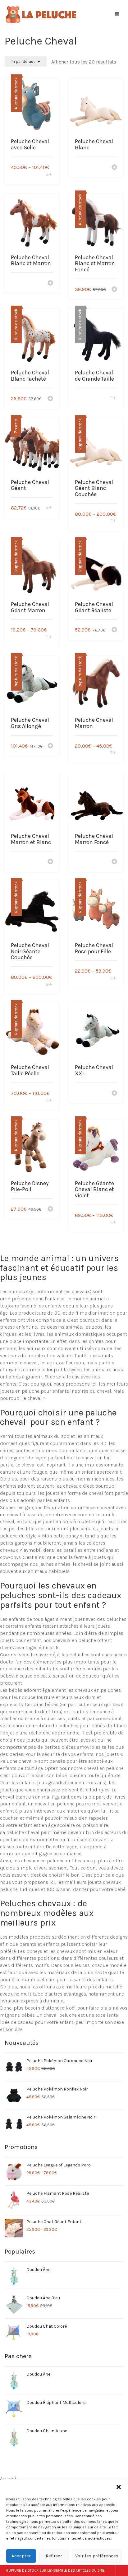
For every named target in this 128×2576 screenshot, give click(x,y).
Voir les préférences (97, 2556)
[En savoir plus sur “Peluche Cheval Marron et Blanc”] (50, 862)
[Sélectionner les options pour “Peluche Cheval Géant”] (49, 508)
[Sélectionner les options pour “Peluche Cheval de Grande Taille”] (113, 399)
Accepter (21, 2556)
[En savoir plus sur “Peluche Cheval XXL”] (114, 1094)
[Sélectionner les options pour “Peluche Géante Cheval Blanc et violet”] (113, 1223)
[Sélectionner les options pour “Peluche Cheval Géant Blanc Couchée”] (113, 521)
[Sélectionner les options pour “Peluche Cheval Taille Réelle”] (49, 1101)
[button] (119, 2487)
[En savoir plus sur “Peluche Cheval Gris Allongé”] (50, 746)
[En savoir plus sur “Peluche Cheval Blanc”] (114, 168)
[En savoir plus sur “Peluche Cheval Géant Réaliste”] (114, 630)
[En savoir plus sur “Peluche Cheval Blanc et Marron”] (50, 284)
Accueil (8, 2478)
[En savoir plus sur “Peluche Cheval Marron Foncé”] (114, 862)
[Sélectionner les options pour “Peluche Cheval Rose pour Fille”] (113, 979)
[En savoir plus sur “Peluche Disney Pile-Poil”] (50, 1209)
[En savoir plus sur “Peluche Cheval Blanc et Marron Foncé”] (114, 290)
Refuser (54, 2556)
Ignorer (122, 2571)
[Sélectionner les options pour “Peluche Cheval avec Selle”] (49, 175)
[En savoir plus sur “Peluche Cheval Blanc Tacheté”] (50, 399)
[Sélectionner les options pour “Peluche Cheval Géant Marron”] (49, 638)
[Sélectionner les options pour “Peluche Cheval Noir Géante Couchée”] (49, 985)
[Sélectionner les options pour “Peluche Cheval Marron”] (113, 753)
